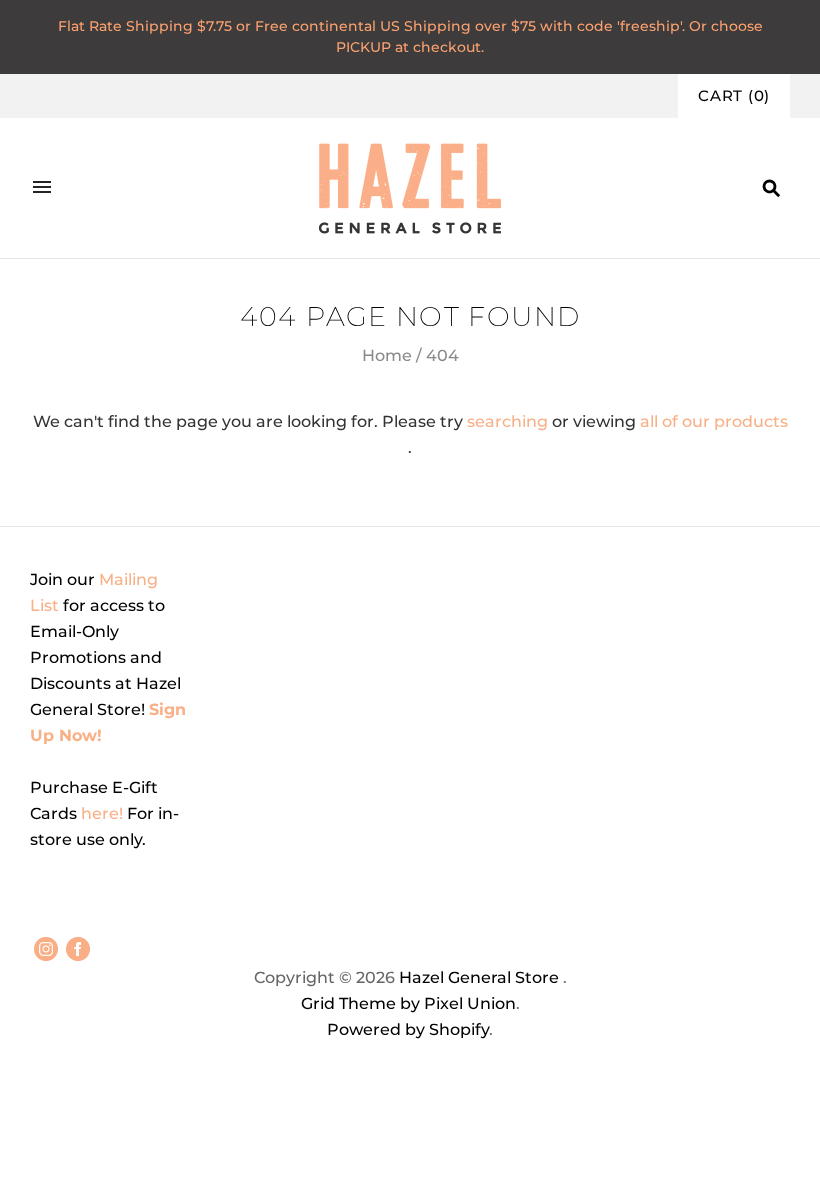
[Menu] (42, 188)
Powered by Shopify (408, 1029)
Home (387, 355)
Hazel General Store (479, 977)
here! (104, 813)
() (734, 96)
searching (507, 421)
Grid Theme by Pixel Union (408, 1003)
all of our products (714, 421)
